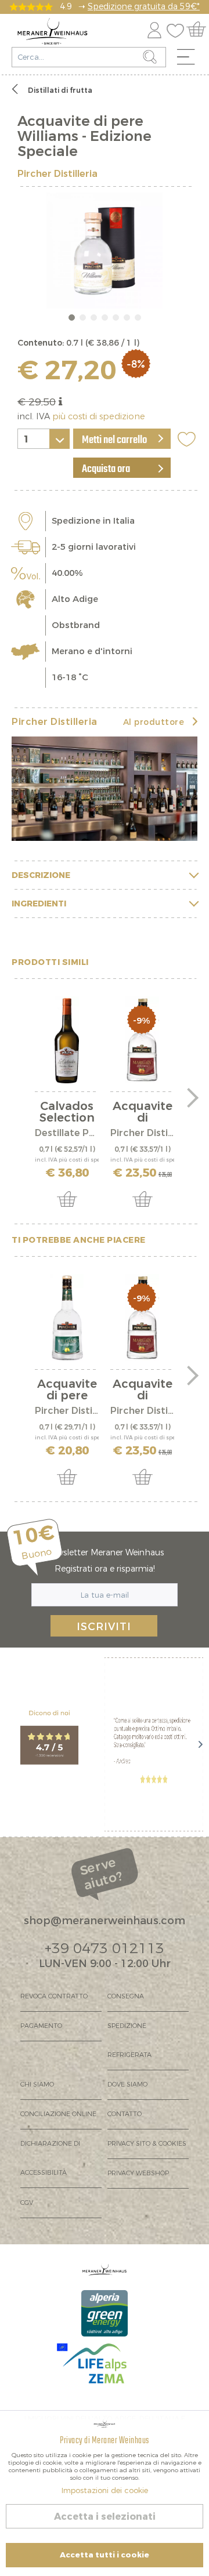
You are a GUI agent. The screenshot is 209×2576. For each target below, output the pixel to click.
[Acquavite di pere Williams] (67, 1318)
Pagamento (41, 2026)
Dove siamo (127, 2085)
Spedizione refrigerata (129, 2040)
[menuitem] (190, 60)
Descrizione (41, 875)
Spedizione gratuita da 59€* (144, 7)
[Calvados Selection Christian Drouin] (67, 1040)
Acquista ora (106, 469)
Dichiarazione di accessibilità (50, 2158)
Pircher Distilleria (57, 174)
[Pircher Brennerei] (105, 789)
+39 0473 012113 (105, 1949)
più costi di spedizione (99, 417)
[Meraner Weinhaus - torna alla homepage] (53, 31)
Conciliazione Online (58, 2114)
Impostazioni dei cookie (105, 2490)
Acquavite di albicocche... (143, 1112)
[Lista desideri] (178, 28)
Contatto (125, 2114)
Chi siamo (37, 2085)
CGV (27, 2203)
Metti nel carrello (114, 440)
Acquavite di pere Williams (67, 1390)
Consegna (126, 1996)
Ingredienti (39, 904)
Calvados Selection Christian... (67, 1112)
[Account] (154, 28)
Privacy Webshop (138, 2173)
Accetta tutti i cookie (105, 2555)
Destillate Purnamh (67, 1133)
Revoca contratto (54, 1996)
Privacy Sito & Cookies (147, 2144)
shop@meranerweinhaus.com (105, 1921)
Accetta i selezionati (105, 2517)
